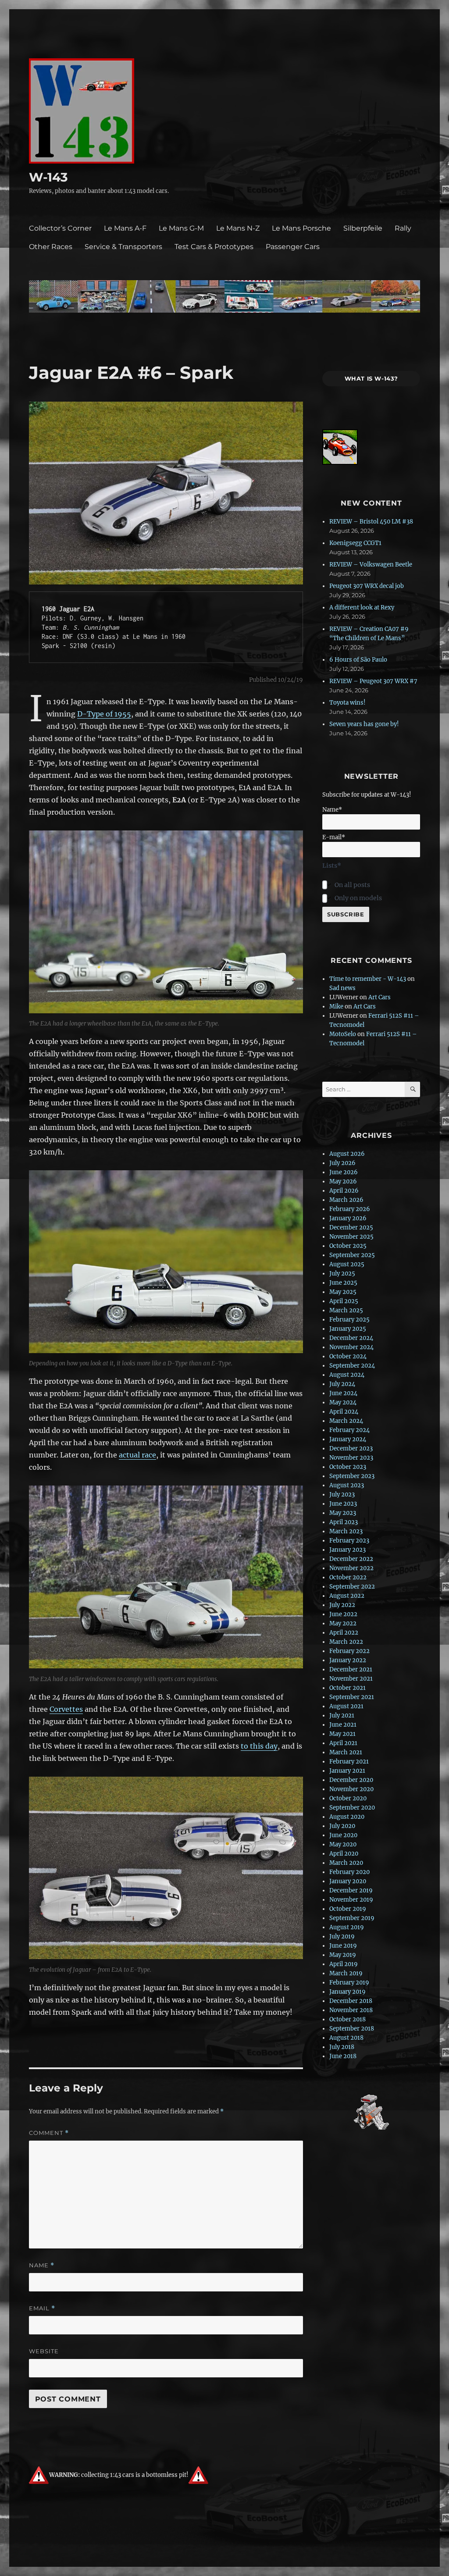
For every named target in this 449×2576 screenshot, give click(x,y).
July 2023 (342, 1495)
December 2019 (351, 1890)
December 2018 (351, 2001)
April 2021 (343, 1743)
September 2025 (352, 1255)
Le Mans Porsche (301, 228)
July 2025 (342, 1274)
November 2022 (351, 1568)
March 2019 (346, 1973)
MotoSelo (343, 1034)
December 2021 (351, 1669)
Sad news (342, 988)
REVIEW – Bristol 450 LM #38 (371, 522)
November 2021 (351, 1679)
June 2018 (343, 2056)
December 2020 (351, 1780)
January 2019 (347, 1992)
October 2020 (348, 1798)
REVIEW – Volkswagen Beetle (371, 565)
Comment (49, 2133)
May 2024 (343, 1402)
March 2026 (346, 1200)
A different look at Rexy (362, 607)
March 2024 (346, 1421)
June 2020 (343, 1835)
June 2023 (343, 1504)
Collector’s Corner (60, 228)
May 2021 (342, 1734)
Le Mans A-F (125, 228)
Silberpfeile (363, 228)
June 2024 (343, 1393)
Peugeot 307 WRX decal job (367, 586)
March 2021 (346, 1752)
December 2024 (351, 1338)
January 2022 (348, 1660)
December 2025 (351, 1227)
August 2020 (347, 1817)
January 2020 (348, 1881)
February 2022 (349, 1651)
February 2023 (349, 1541)
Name (42, 2265)
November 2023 (351, 1458)
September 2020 (352, 1808)
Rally (403, 228)
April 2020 (344, 1854)
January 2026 (348, 1218)
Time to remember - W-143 (368, 979)
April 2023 (344, 1522)
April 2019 (344, 1964)
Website (44, 2351)
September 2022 (352, 1587)
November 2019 (351, 1900)
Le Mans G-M (181, 228)
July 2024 (342, 1384)
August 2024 (347, 1375)
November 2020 (351, 1789)
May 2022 (343, 1623)
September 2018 (352, 2029)
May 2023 (343, 1513)
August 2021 (346, 1706)
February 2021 (349, 1762)
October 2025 (348, 1246)
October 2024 (348, 1356)
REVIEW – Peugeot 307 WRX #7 (373, 681)
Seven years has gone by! (364, 724)
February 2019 (349, 1983)
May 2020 (343, 1844)
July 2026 (342, 1163)
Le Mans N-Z (238, 228)
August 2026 (347, 1154)
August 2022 (347, 1596)
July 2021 (342, 1716)
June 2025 (343, 1283)
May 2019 (343, 1955)
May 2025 (343, 1292)
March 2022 (346, 1642)
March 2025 (346, 1310)
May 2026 (343, 1181)
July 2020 (342, 1826)
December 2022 (351, 1559)
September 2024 (352, 1366)
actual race (137, 1455)
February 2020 (349, 1872)
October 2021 (347, 1688)
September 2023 (352, 1476)
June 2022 (343, 1614)
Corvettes (66, 1709)
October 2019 (348, 1909)
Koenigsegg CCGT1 (355, 543)
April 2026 (344, 1191)
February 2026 (350, 1209)
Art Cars (380, 997)
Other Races (51, 247)
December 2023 (351, 1448)
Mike (336, 1007)
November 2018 (351, 2010)
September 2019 (352, 1918)
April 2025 (344, 1301)
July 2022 (342, 1605)
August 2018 (346, 2038)
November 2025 (351, 1237)
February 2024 (349, 1430)
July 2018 (342, 2047)
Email (42, 2308)
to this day (259, 1746)
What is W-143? (372, 378)
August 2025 (347, 1264)
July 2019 (342, 1936)
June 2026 (344, 1172)
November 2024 (351, 1347)
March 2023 (346, 1531)
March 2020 (346, 1863)
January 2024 (348, 1439)
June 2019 (343, 1946)
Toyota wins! (347, 703)
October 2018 (347, 2019)
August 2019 (347, 1927)
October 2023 (348, 1467)
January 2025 (348, 1329)
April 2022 (344, 1633)
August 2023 (347, 1485)
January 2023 (347, 1550)
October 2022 (348, 1577)
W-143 (48, 177)
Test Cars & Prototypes (214, 247)
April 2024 (344, 1412)
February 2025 (349, 1320)
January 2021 (347, 1771)
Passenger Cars (293, 247)
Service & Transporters (123, 247)
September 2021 (352, 1697)
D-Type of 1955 (104, 714)
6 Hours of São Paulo (358, 660)
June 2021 (343, 1725)
